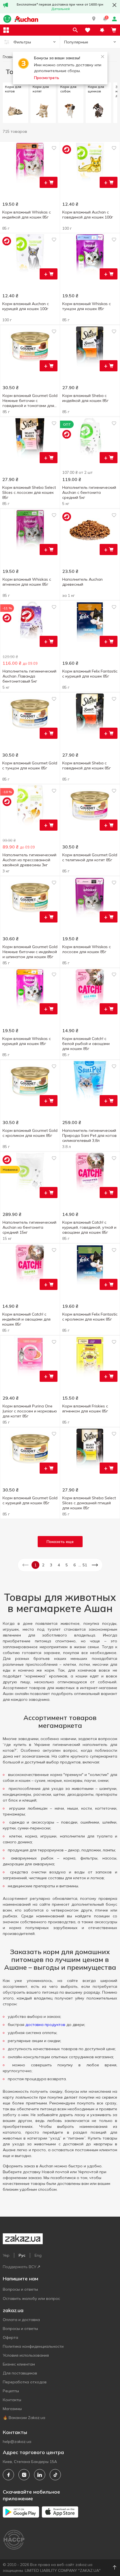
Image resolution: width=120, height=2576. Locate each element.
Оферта (10, 2337)
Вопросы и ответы (20, 2289)
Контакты (12, 2400)
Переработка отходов (25, 2382)
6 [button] (75, 1565)
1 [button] (35, 1565)
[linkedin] (40, 2475)
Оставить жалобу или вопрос (31, 2298)
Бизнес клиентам (19, 2364)
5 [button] (67, 1565)
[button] (94, 19)
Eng (38, 2255)
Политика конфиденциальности (33, 2346)
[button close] (114, 5)
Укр (6, 2255)
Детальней (61, 9)
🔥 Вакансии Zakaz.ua (24, 2418)
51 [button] (85, 1565)
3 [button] (51, 1565)
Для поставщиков (20, 2373)
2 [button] (43, 1565)
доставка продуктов (45, 2025)
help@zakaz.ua (17, 2442)
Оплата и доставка (21, 2320)
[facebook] (8, 2475)
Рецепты (11, 2391)
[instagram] (24, 2475)
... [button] (80, 1565)
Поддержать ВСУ (20, 2267)
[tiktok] (55, 2475)
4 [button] (59, 1565)
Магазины (12, 2409)
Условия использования (26, 2355)
